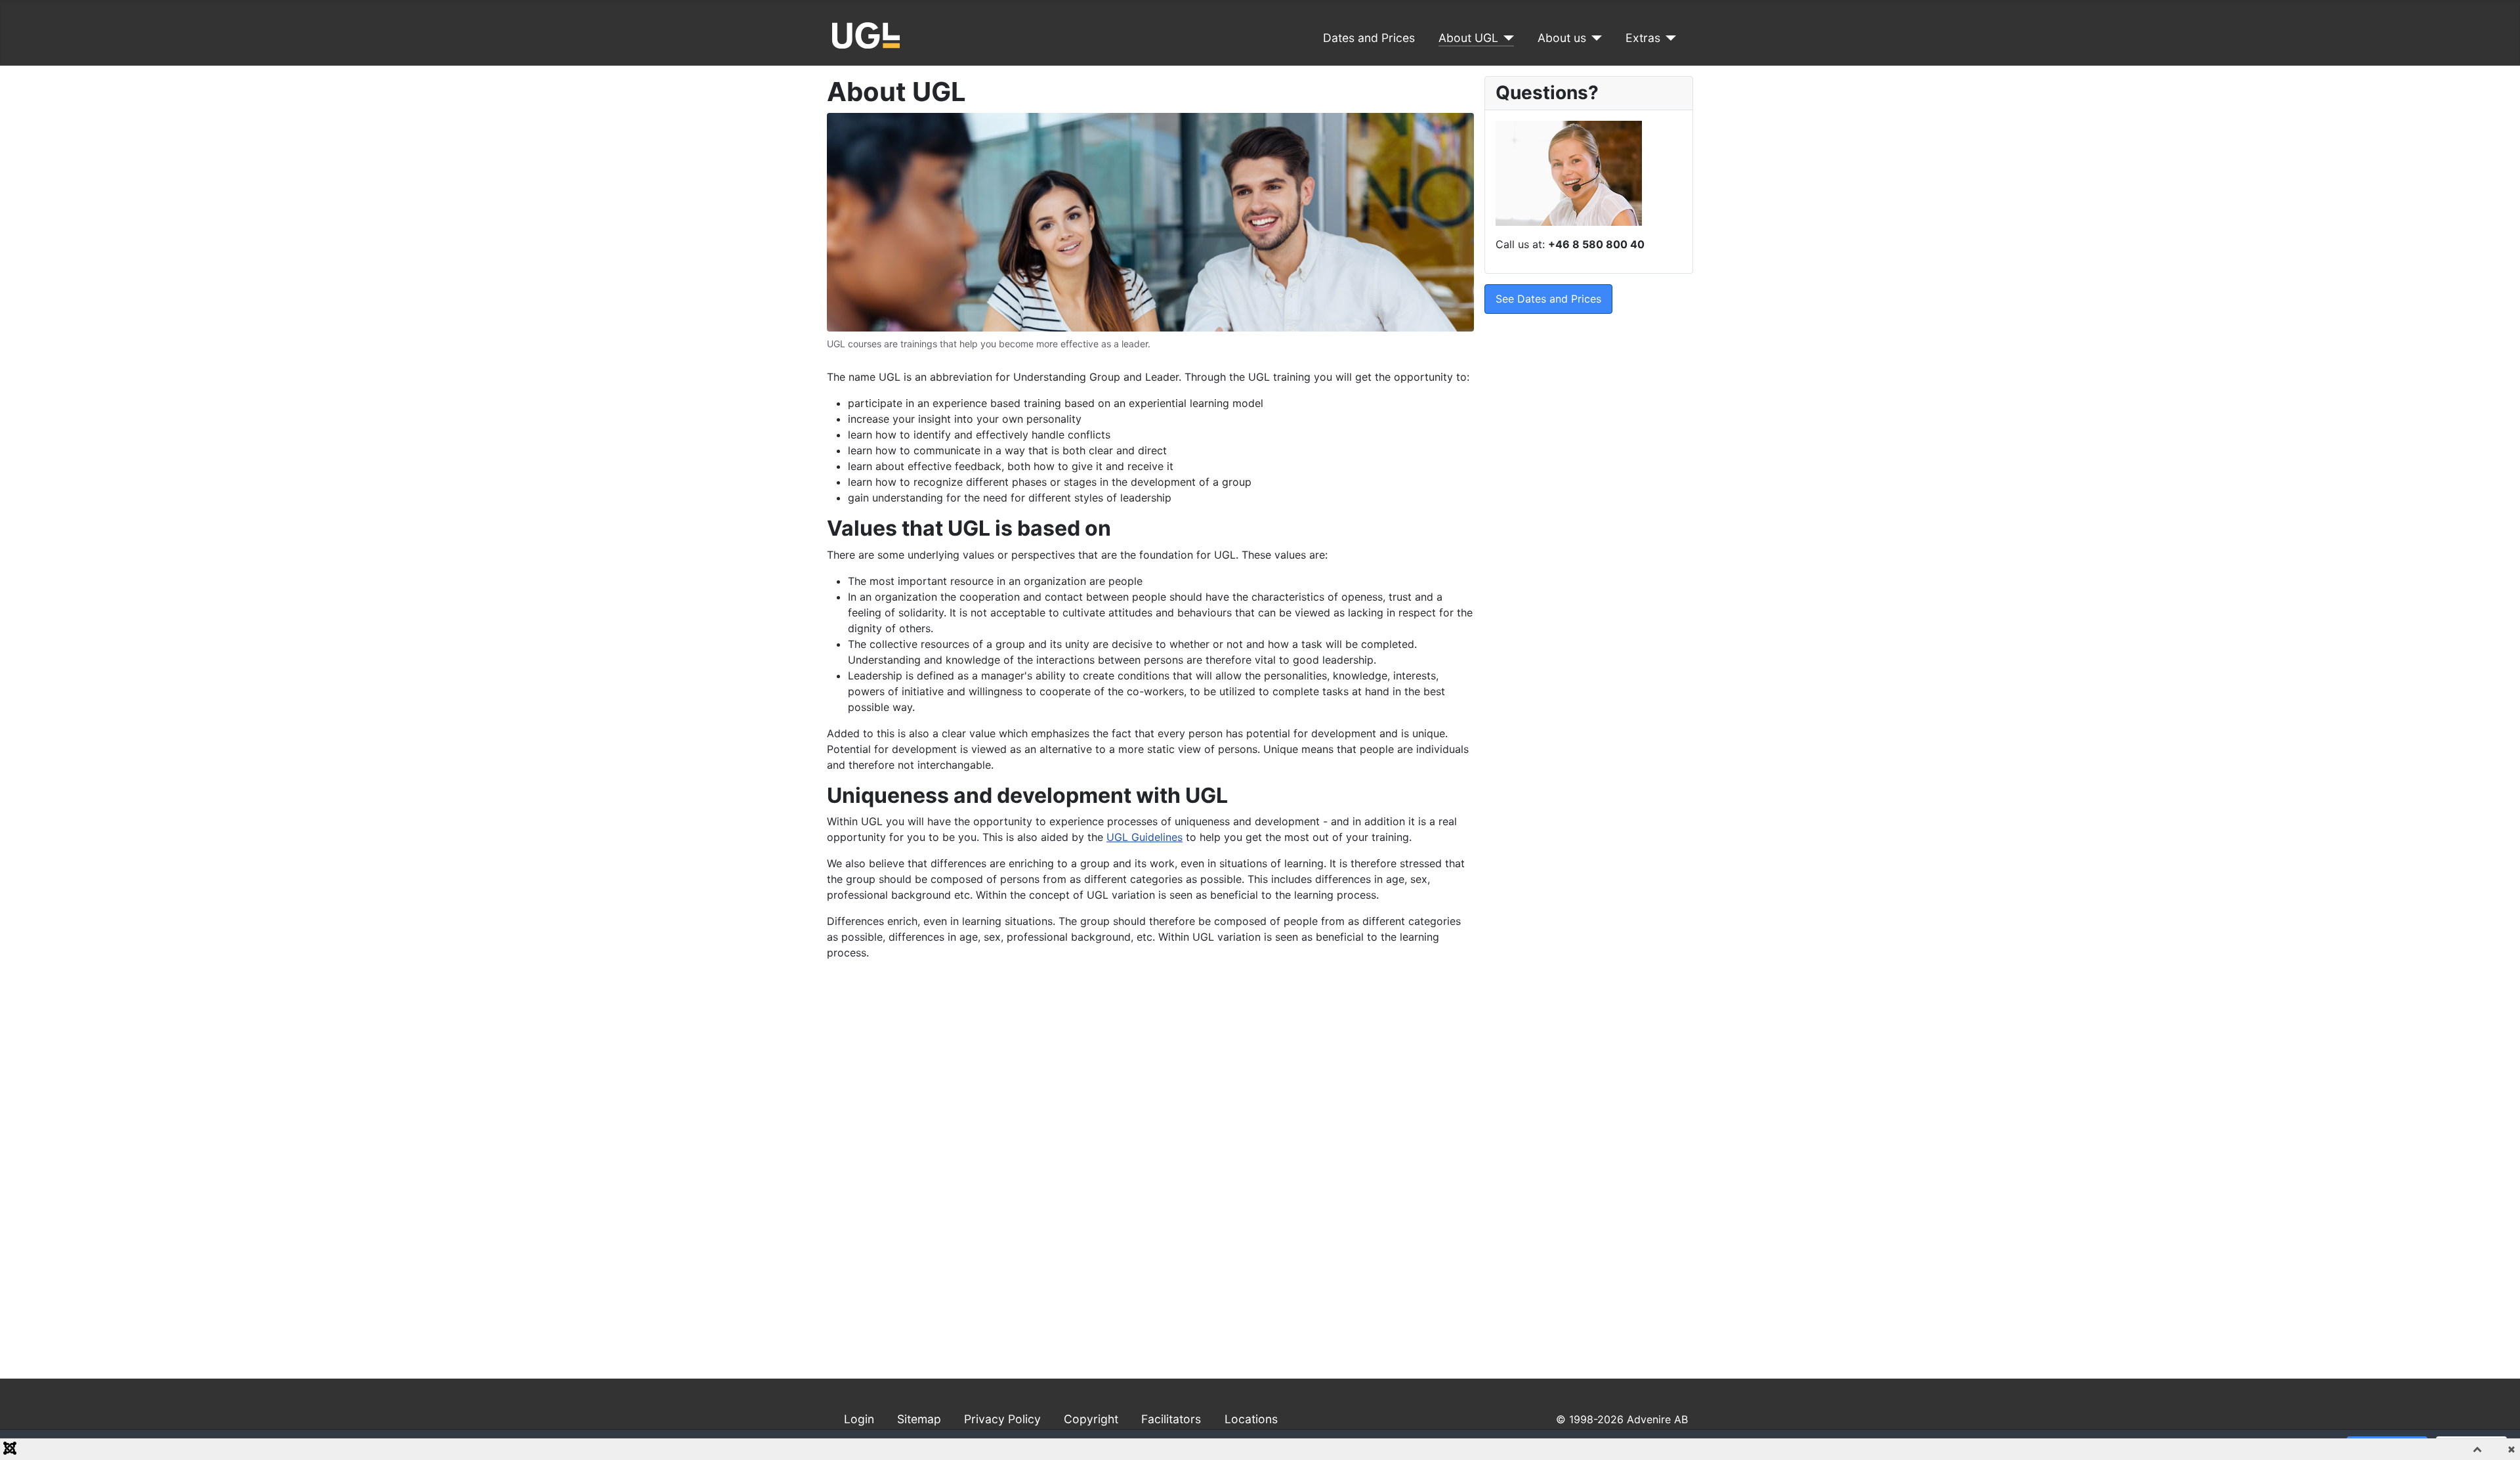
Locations (1251, 1419)
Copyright (1091, 1419)
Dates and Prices (1369, 38)
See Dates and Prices (1548, 299)
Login (859, 1419)
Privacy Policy (1002, 1419)
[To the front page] (866, 34)
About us (1562, 38)
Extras (1643, 38)
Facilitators (1171, 1419)
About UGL (1468, 38)
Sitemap (919, 1419)
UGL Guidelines (1144, 837)
